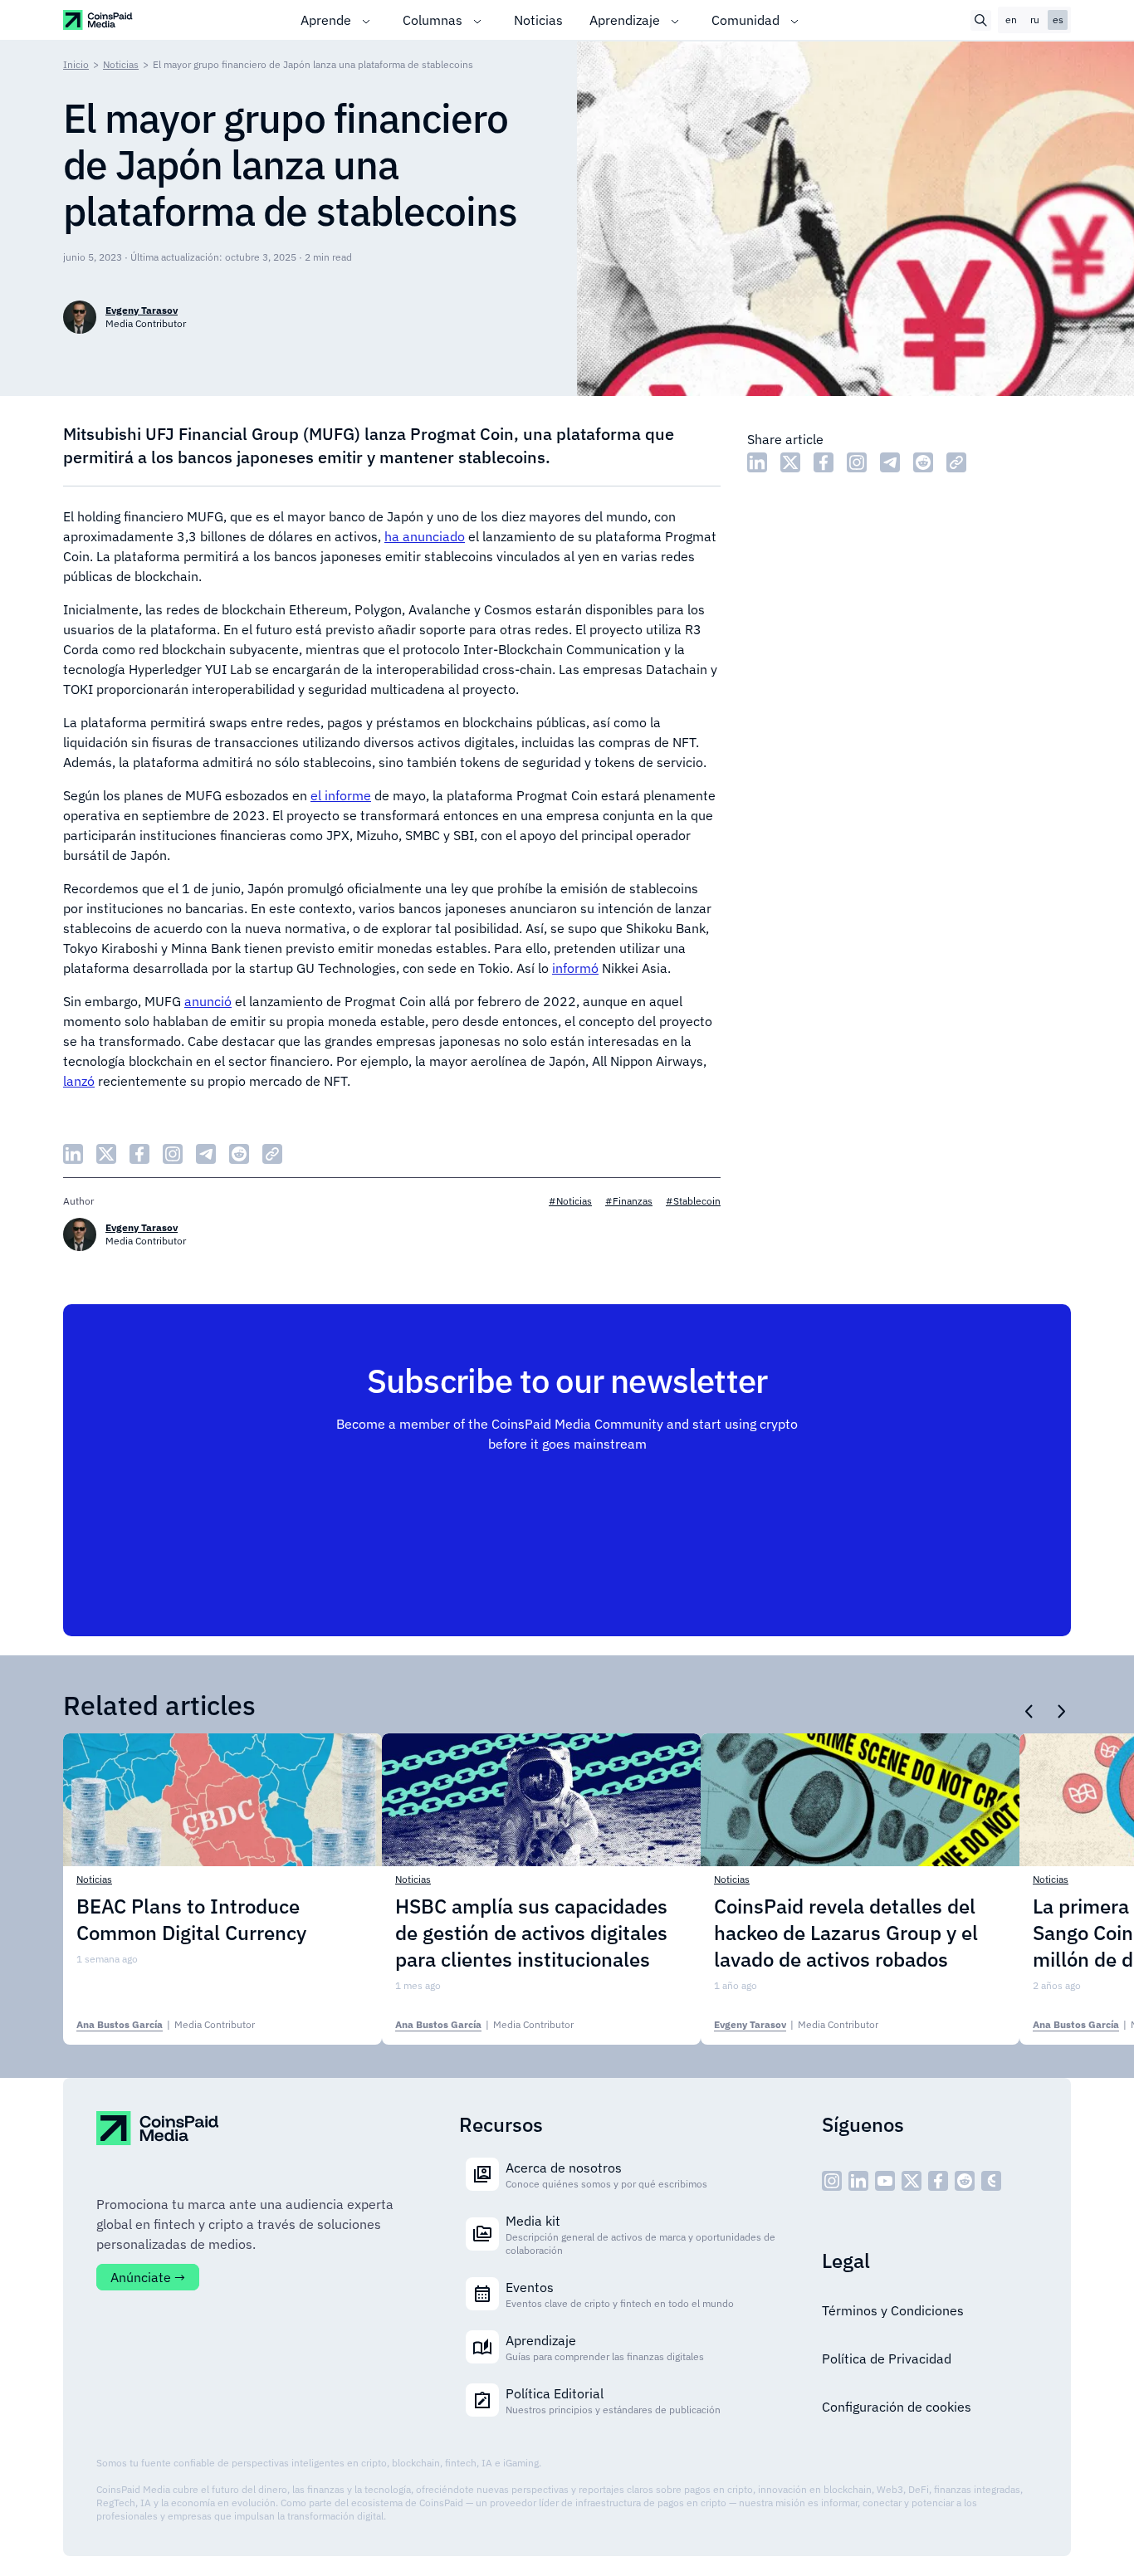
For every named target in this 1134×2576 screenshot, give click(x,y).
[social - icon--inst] (832, 2181)
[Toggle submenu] (366, 20)
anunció (208, 1001)
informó (575, 968)
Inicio (76, 64)
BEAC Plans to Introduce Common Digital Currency (191, 1919)
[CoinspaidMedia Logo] (98, 20)
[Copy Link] (956, 462)
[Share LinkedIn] (757, 462)
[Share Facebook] (824, 462)
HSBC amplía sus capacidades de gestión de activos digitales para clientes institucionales (531, 1933)
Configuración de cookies (897, 2407)
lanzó (79, 1081)
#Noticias (570, 1201)
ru (1035, 20)
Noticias (538, 20)
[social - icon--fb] (938, 2181)
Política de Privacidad (887, 2358)
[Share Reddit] (923, 462)
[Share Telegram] (890, 462)
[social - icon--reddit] (965, 2181)
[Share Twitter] (790, 462)
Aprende (326, 20)
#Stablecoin (693, 1201)
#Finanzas (629, 1201)
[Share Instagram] (857, 462)
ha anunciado (425, 536)
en (1011, 20)
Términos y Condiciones (893, 2310)
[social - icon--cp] (991, 2181)
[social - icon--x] (912, 2181)
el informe (341, 795)
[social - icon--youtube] (885, 2181)
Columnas (433, 20)
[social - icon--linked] (858, 2181)
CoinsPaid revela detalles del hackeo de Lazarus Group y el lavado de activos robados (846, 1933)
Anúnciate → (148, 2277)
